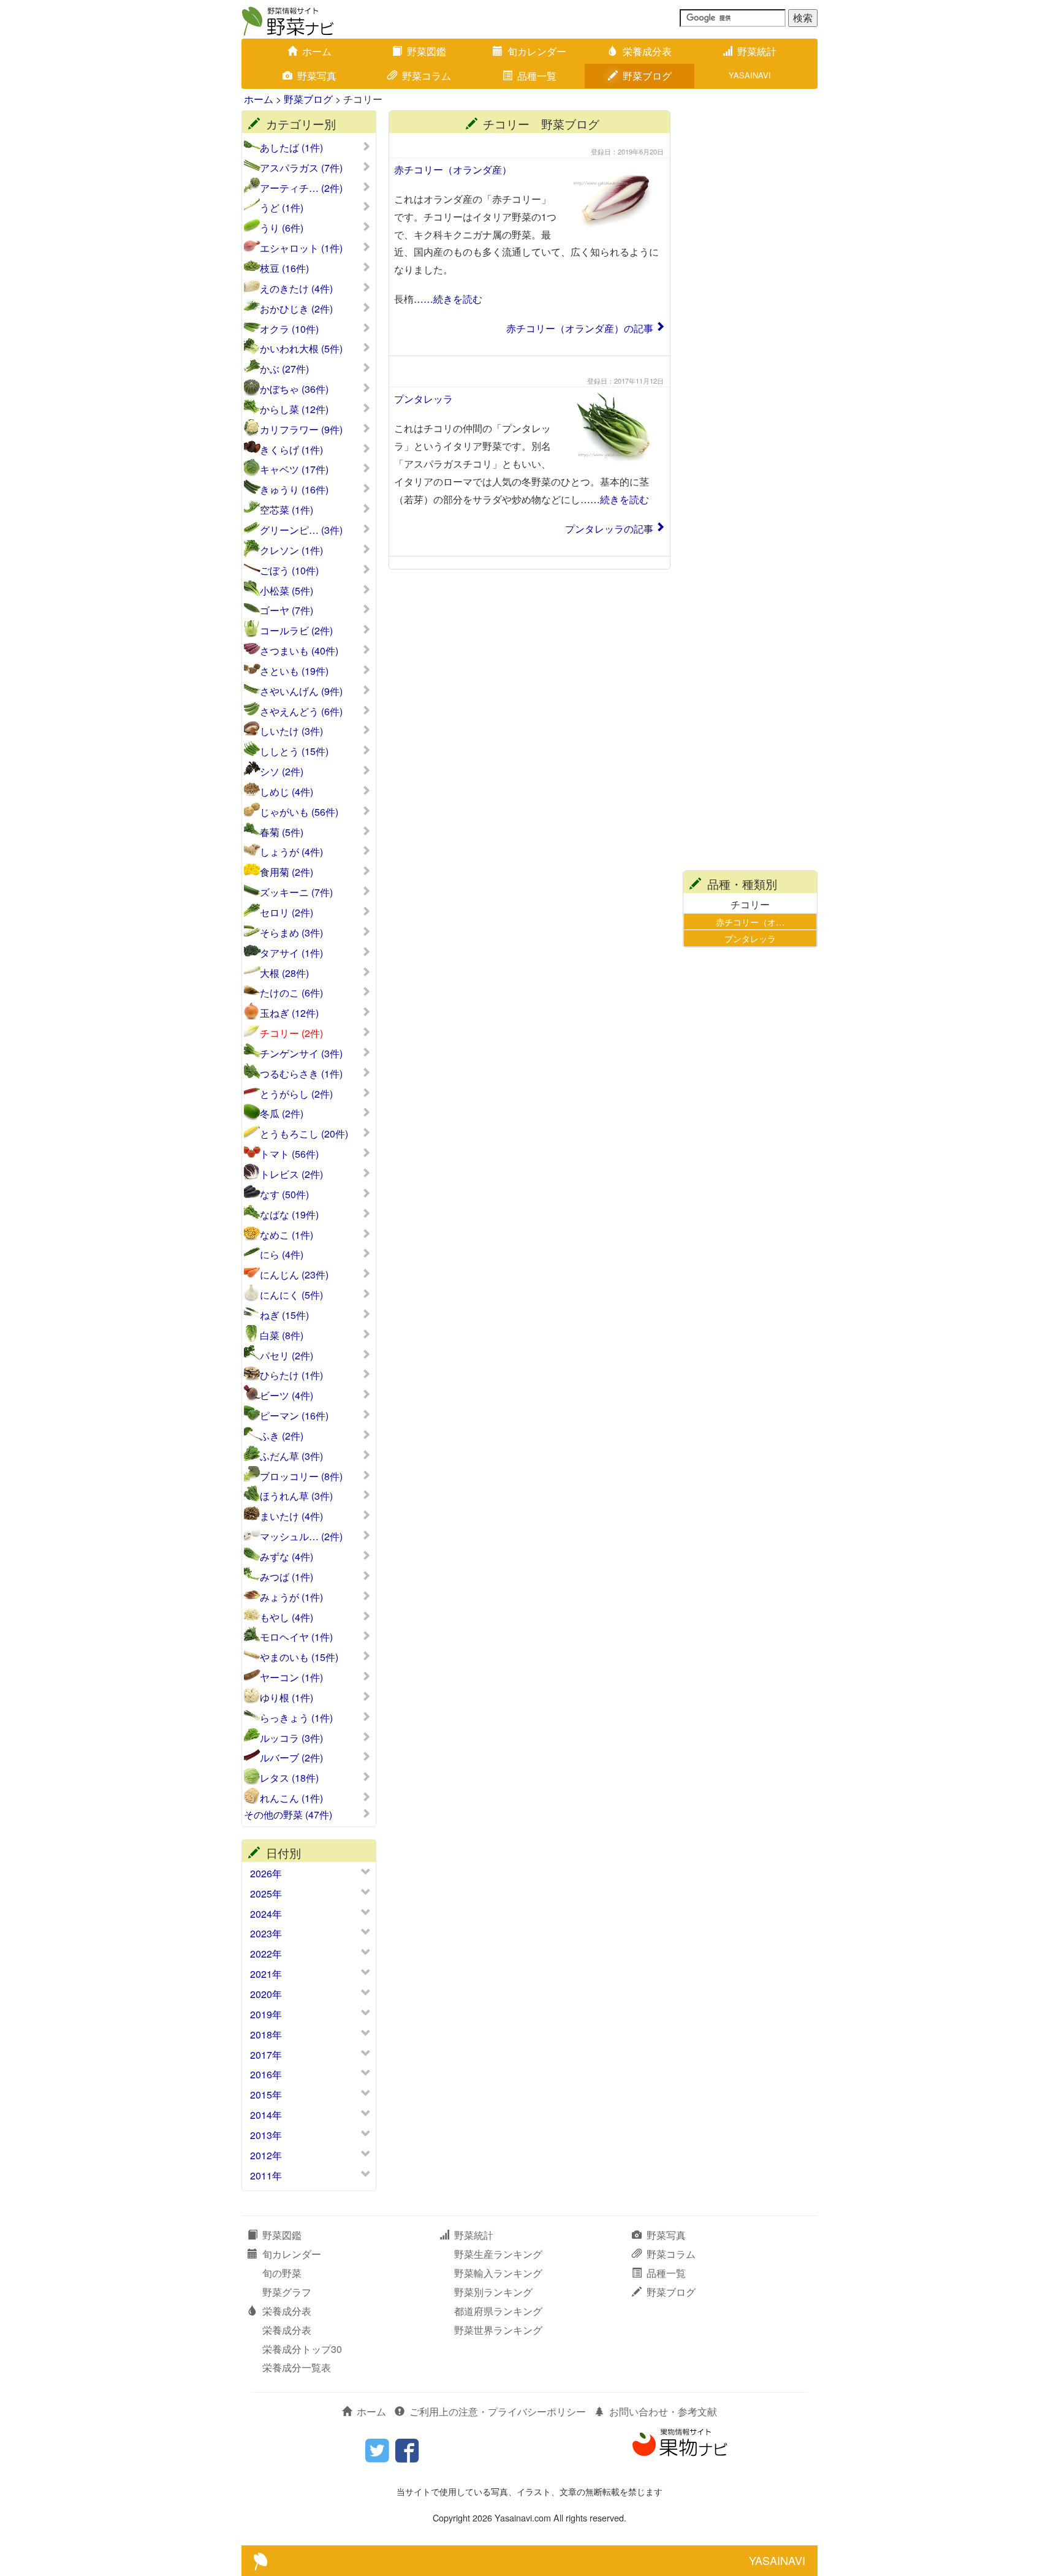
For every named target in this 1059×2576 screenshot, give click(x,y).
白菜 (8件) (282, 1335)
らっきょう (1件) (296, 1718)
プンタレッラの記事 (609, 529)
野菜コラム (427, 76)
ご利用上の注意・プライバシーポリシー (498, 2411)
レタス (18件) (289, 1778)
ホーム (317, 51)
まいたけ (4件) (291, 1516)
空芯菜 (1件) (287, 510)
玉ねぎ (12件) (289, 1013)
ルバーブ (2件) (291, 1758)
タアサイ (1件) (291, 953)
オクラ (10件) (289, 329)
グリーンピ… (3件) (301, 530)
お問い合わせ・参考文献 (663, 2411)
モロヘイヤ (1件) (296, 1637)
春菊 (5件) (282, 832)
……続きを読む (448, 299)
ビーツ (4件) (287, 1396)
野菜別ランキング (493, 2292)
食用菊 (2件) (287, 872)
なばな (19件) (289, 1215)
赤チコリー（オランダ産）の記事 (580, 328)
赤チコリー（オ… (750, 921)
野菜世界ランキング (498, 2330)
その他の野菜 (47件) (288, 1815)
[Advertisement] (750, 294)
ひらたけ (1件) (291, 1375)
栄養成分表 (647, 51)
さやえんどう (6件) (301, 712)
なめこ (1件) (287, 1235)
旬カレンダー (537, 51)
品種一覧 (537, 76)
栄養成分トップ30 (302, 2349)
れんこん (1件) (291, 1798)
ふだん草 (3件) (291, 1456)
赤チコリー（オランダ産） (453, 169)
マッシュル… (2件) (301, 1537)
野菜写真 (317, 76)
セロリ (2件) (287, 913)
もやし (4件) (287, 1617)
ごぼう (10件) (289, 571)
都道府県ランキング (498, 2311)
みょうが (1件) (291, 1597)
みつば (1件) (287, 1577)
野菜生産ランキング (498, 2254)
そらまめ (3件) (291, 933)
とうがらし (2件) (296, 1094)
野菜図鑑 (427, 51)
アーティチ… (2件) (301, 188)
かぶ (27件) (284, 369)
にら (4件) (282, 1255)
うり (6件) (282, 228)
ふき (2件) (282, 1436)
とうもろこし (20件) (304, 1134)
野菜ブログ (647, 76)
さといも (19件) (294, 671)
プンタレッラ (423, 399)
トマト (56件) (289, 1154)
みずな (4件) (287, 1557)
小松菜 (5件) (287, 591)
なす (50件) (284, 1195)
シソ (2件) (282, 772)
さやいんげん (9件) (301, 691)
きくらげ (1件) (291, 450)
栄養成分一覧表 (297, 2367)
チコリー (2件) (291, 1033)
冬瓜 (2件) (282, 1114)
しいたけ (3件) (291, 731)
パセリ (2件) (287, 1356)
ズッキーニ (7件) (296, 892)
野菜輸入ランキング (498, 2273)
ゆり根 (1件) (287, 1698)
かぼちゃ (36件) (294, 389)
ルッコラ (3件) (291, 1738)
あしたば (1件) (291, 148)
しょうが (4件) (291, 852)
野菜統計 (757, 51)
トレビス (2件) (291, 1174)
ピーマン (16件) (294, 1416)
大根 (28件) (284, 973)
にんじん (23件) (294, 1275)
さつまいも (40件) (299, 651)
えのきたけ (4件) (296, 289)
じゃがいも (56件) (299, 812)
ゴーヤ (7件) (287, 610)
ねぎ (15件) (284, 1315)
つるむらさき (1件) (301, 1074)
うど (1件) (282, 208)
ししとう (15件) (294, 751)
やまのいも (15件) (299, 1657)
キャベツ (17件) (294, 469)
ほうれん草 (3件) (296, 1496)
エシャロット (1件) (301, 248)
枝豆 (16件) (284, 268)
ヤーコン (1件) (291, 1677)
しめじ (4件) (287, 792)
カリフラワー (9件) (301, 430)
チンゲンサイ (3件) (301, 1054)
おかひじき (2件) (296, 309)
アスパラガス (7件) (301, 168)
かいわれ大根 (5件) (301, 349)
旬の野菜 (282, 2273)
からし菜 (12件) (294, 409)
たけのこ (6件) (291, 993)
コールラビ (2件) (296, 631)
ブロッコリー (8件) (301, 1476)
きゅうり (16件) (294, 490)
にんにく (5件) (291, 1295)
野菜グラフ (287, 2292)
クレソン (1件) (291, 550)
